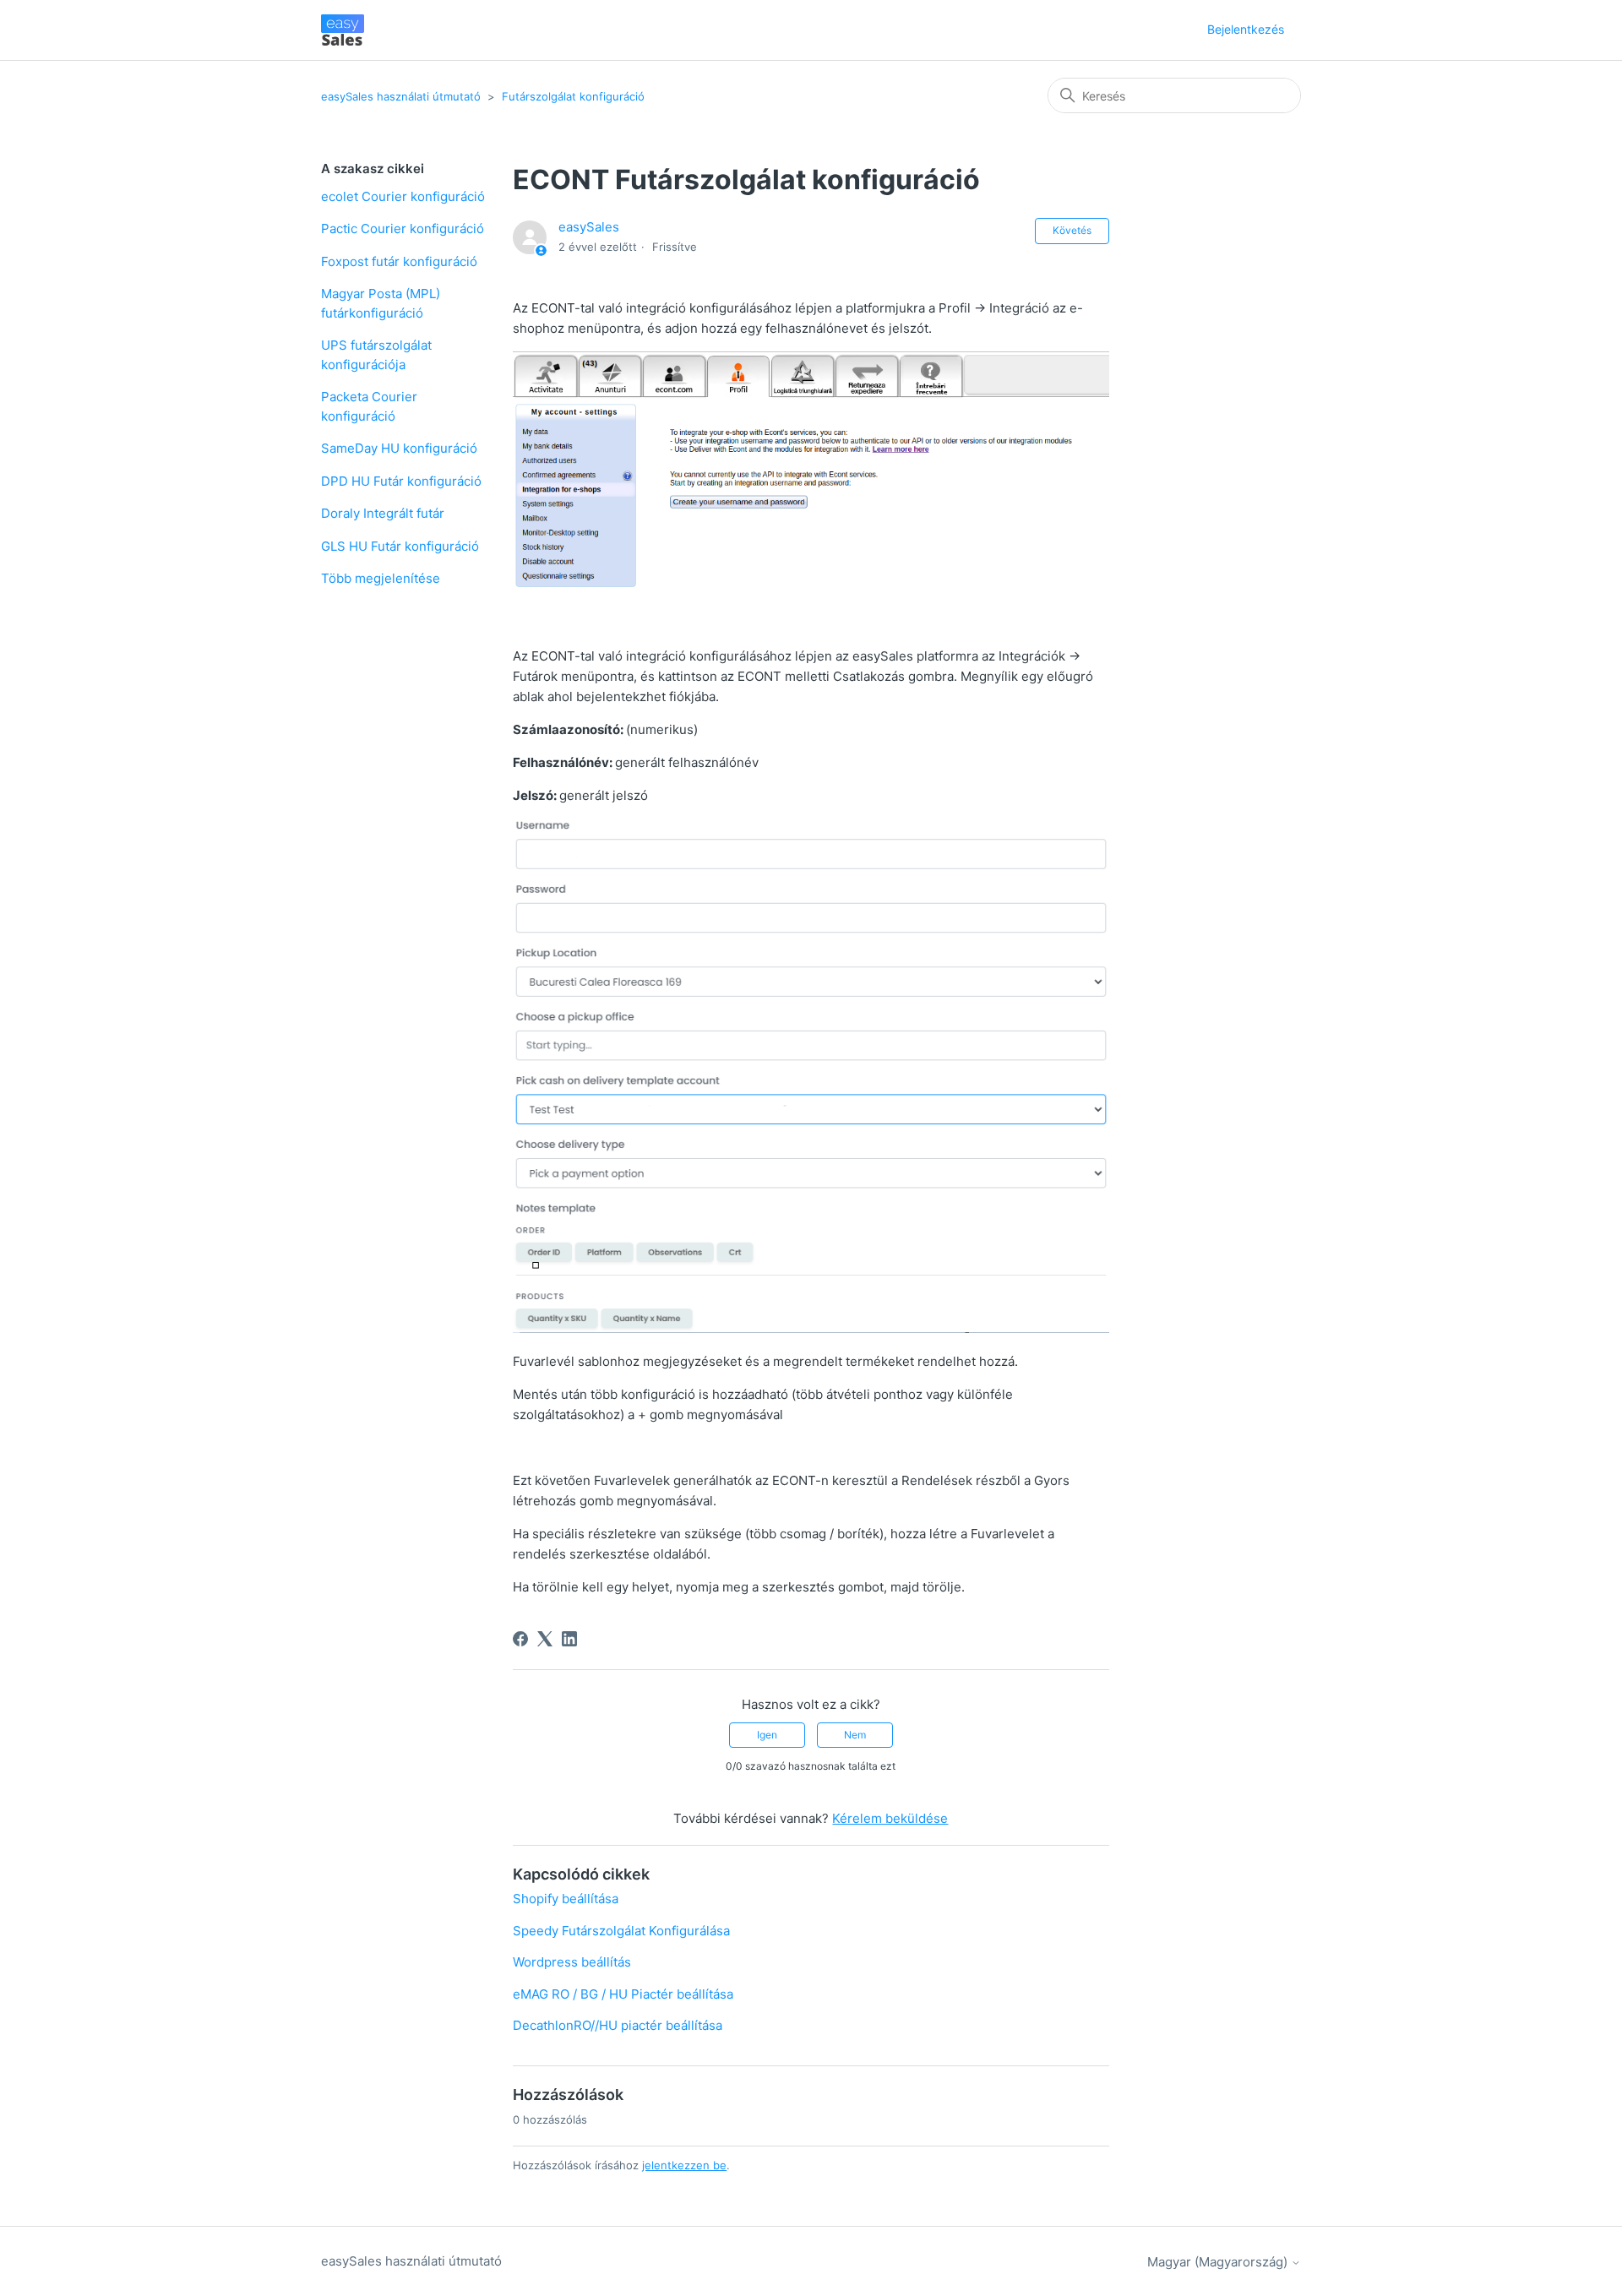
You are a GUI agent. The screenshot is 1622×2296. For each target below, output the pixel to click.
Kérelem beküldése (890, 1818)
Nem (855, 1735)
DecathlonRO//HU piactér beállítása (618, 2025)
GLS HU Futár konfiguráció (400, 546)
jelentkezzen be (684, 2165)
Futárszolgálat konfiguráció (573, 96)
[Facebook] (520, 1639)
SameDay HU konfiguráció (399, 448)
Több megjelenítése (381, 578)
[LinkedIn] (569, 1639)
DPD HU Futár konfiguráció (401, 481)
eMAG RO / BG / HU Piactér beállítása (623, 1994)
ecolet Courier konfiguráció (403, 196)
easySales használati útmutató (401, 96)
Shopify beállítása (566, 1899)
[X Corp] (545, 1639)
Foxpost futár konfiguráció (399, 261)
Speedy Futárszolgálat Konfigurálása (621, 1931)
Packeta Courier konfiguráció (369, 406)
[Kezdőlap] (343, 30)
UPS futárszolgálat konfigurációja (376, 355)
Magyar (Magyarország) (1219, 2262)
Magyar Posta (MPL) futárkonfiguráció (381, 303)
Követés (1072, 230)
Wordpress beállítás (572, 1962)
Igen (767, 1735)
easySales (589, 227)
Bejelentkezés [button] (1246, 29)
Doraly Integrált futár (383, 513)
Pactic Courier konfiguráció (403, 229)
